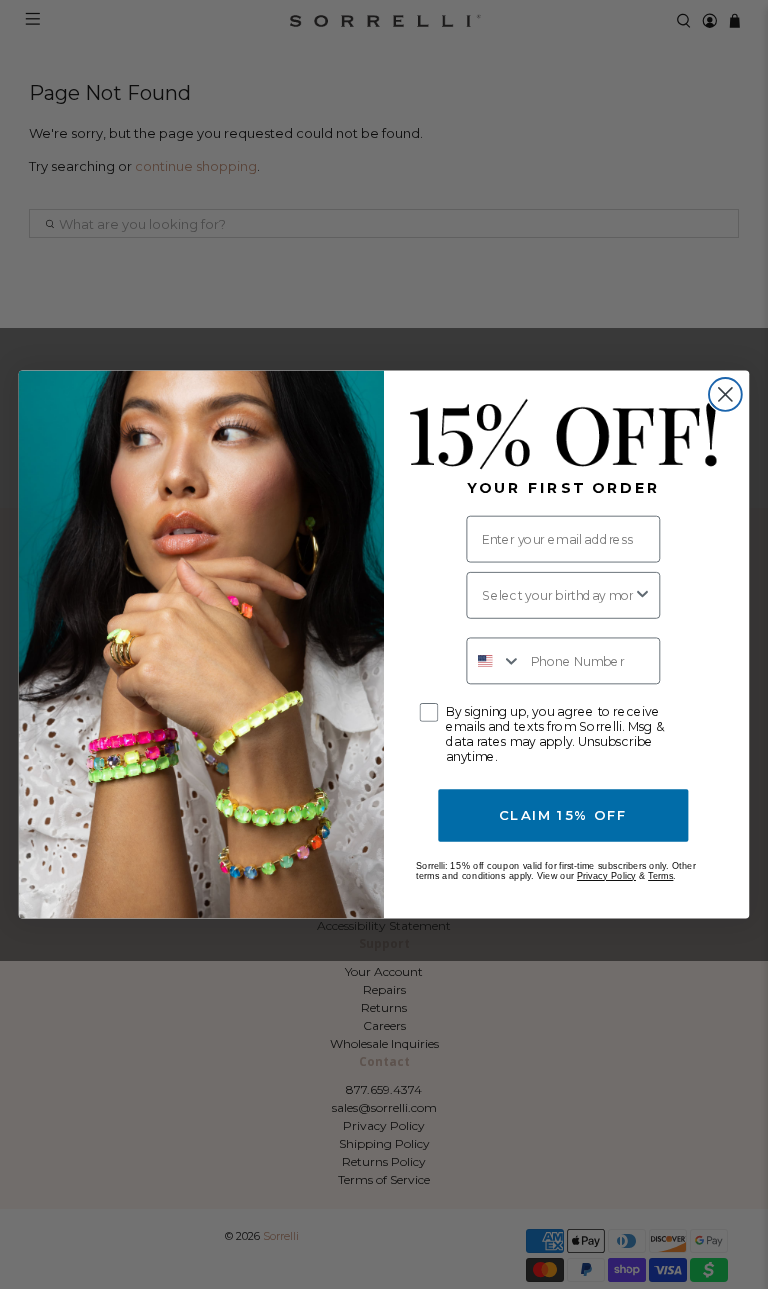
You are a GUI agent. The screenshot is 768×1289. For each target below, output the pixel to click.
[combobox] (557, 595)
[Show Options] (642, 595)
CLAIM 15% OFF (563, 815)
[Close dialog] (725, 394)
